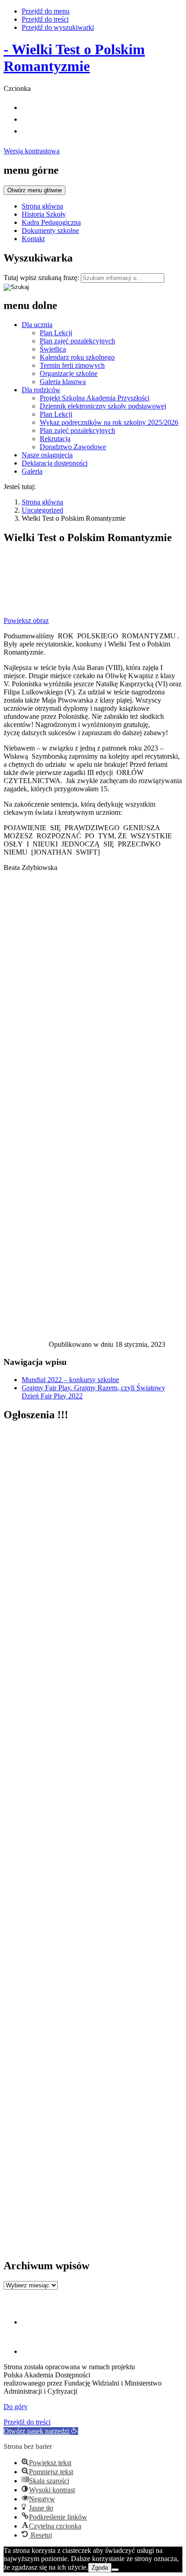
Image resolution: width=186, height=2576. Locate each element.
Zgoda (100, 2568)
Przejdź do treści (45, 19)
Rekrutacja (55, 439)
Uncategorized (42, 510)
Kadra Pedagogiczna (51, 222)
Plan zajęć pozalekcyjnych (77, 341)
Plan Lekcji (56, 333)
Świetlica (53, 349)
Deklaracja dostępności (55, 463)
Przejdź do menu (46, 11)
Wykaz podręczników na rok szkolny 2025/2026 (109, 422)
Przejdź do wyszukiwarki (58, 27)
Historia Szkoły (44, 214)
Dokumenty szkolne (50, 231)
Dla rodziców (41, 390)
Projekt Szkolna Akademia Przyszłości (95, 398)
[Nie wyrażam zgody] (115, 2570)
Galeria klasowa (63, 382)
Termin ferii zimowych (72, 365)
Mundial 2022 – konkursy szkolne (70, 1380)
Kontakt (33, 239)
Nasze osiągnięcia (47, 455)
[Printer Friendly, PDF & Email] (26, 1347)
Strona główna (42, 206)
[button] (41, 2431)
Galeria (32, 471)
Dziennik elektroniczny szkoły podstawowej (103, 406)
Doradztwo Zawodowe (73, 447)
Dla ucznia (37, 325)
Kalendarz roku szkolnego (77, 357)
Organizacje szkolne (69, 373)
